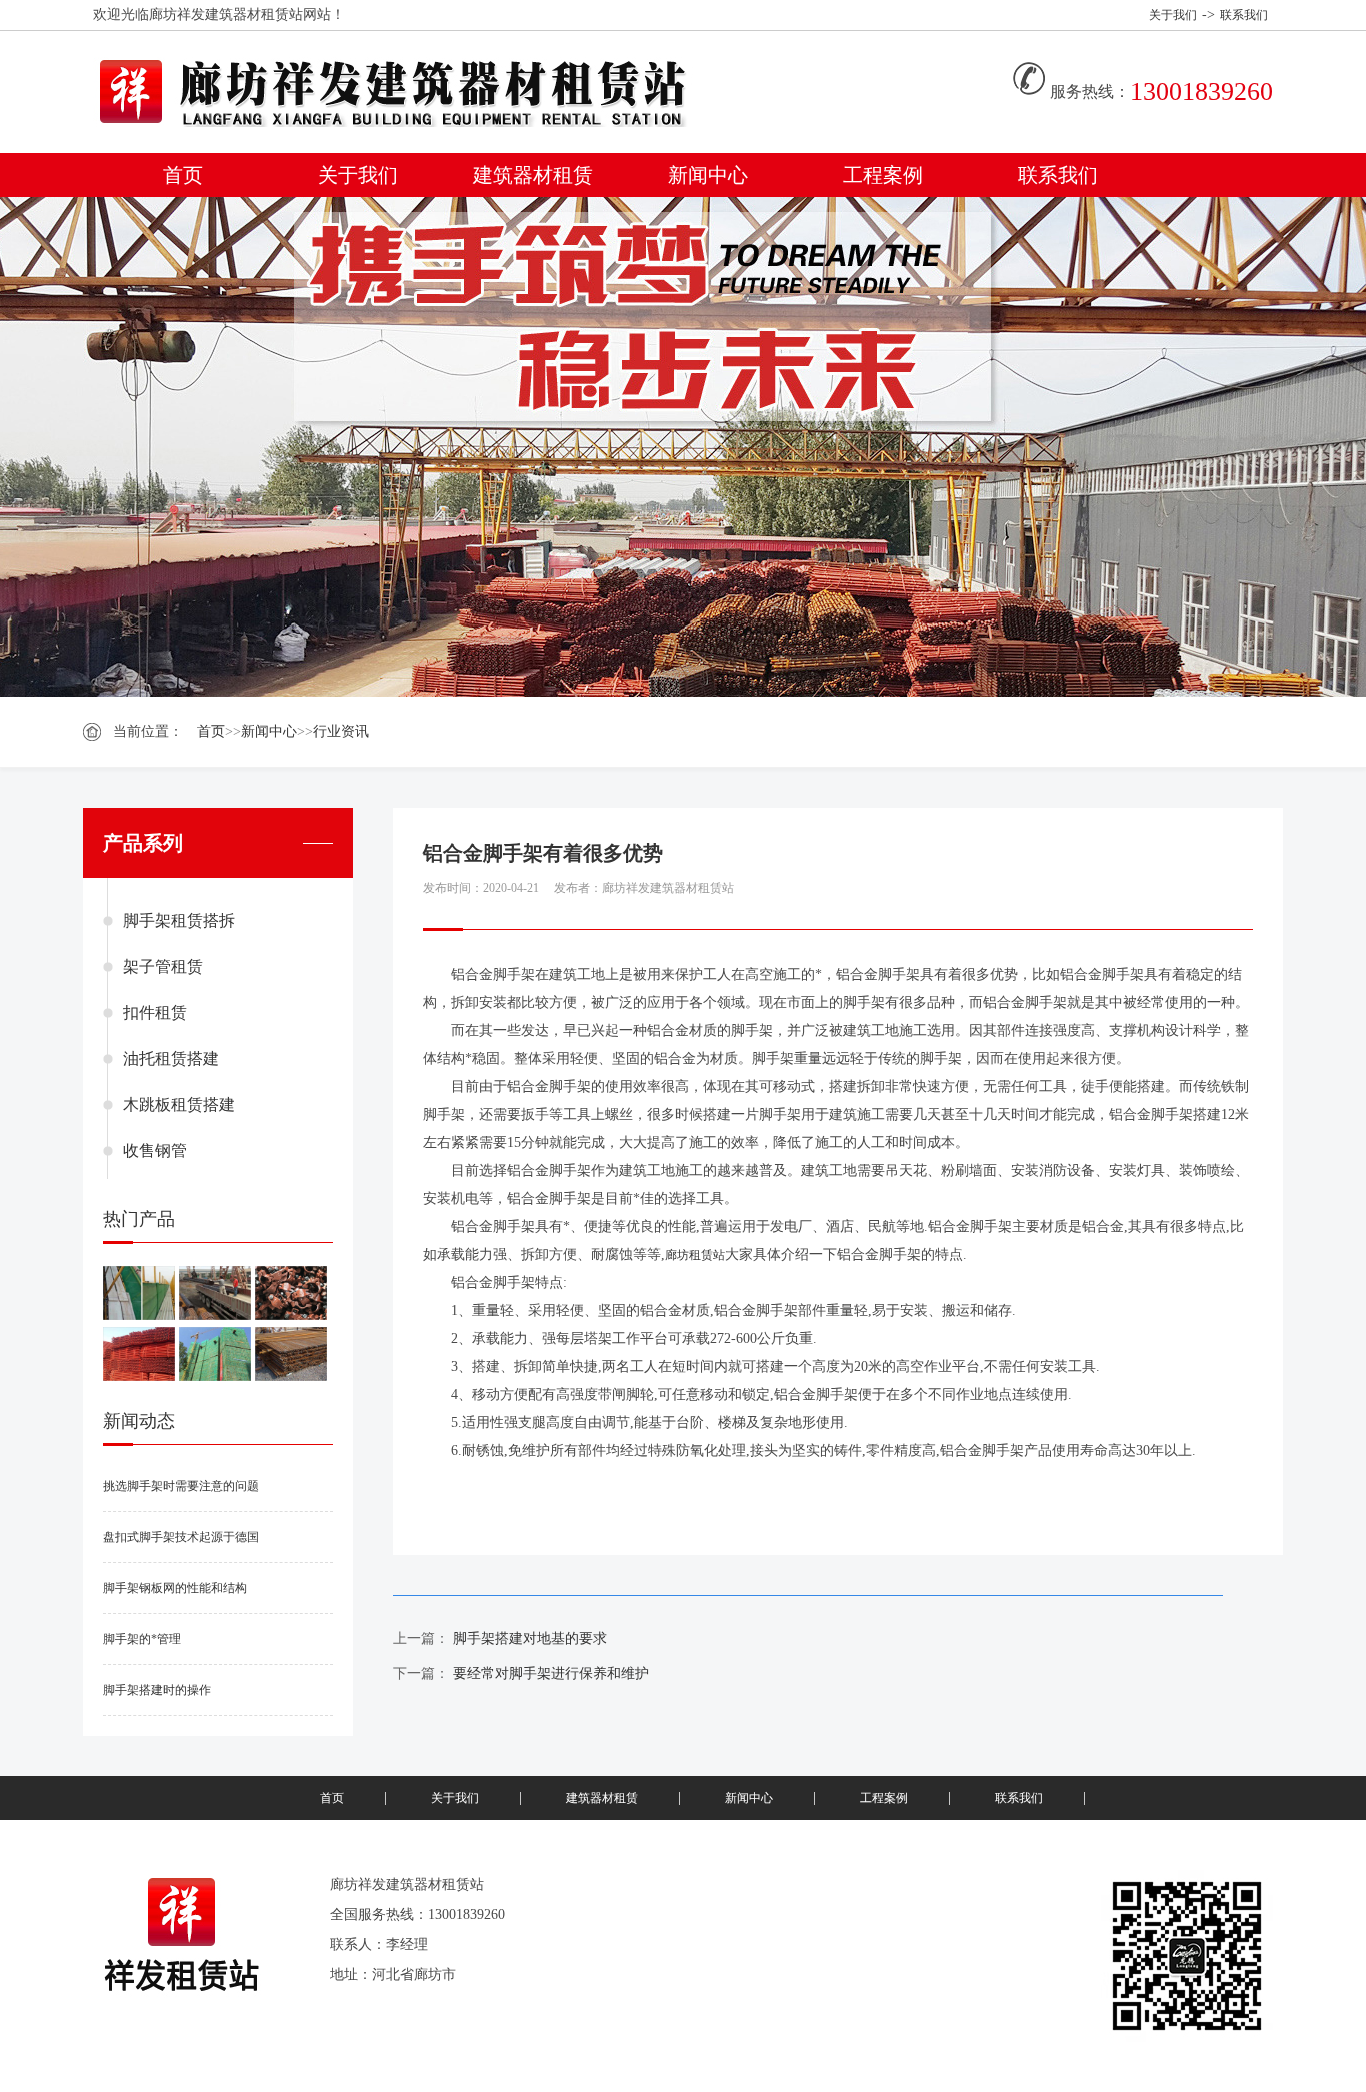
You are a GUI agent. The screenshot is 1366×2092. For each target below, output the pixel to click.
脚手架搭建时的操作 (157, 1690)
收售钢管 (155, 1150)
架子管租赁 (163, 966)
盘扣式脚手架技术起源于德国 (181, 1537)
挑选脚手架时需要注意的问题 (181, 1486)
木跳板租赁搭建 (179, 1104)
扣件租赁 (155, 1012)
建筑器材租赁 (533, 175)
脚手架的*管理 (142, 1639)
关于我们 (1173, 15)
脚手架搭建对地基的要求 (530, 1638)
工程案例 (883, 175)
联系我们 (1244, 15)
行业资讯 (341, 731)
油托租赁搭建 (171, 1058)
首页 (183, 175)
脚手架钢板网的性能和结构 (175, 1588)
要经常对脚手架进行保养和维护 (551, 1673)
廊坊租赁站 (695, 1255)
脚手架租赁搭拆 (179, 920)
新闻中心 (708, 175)
